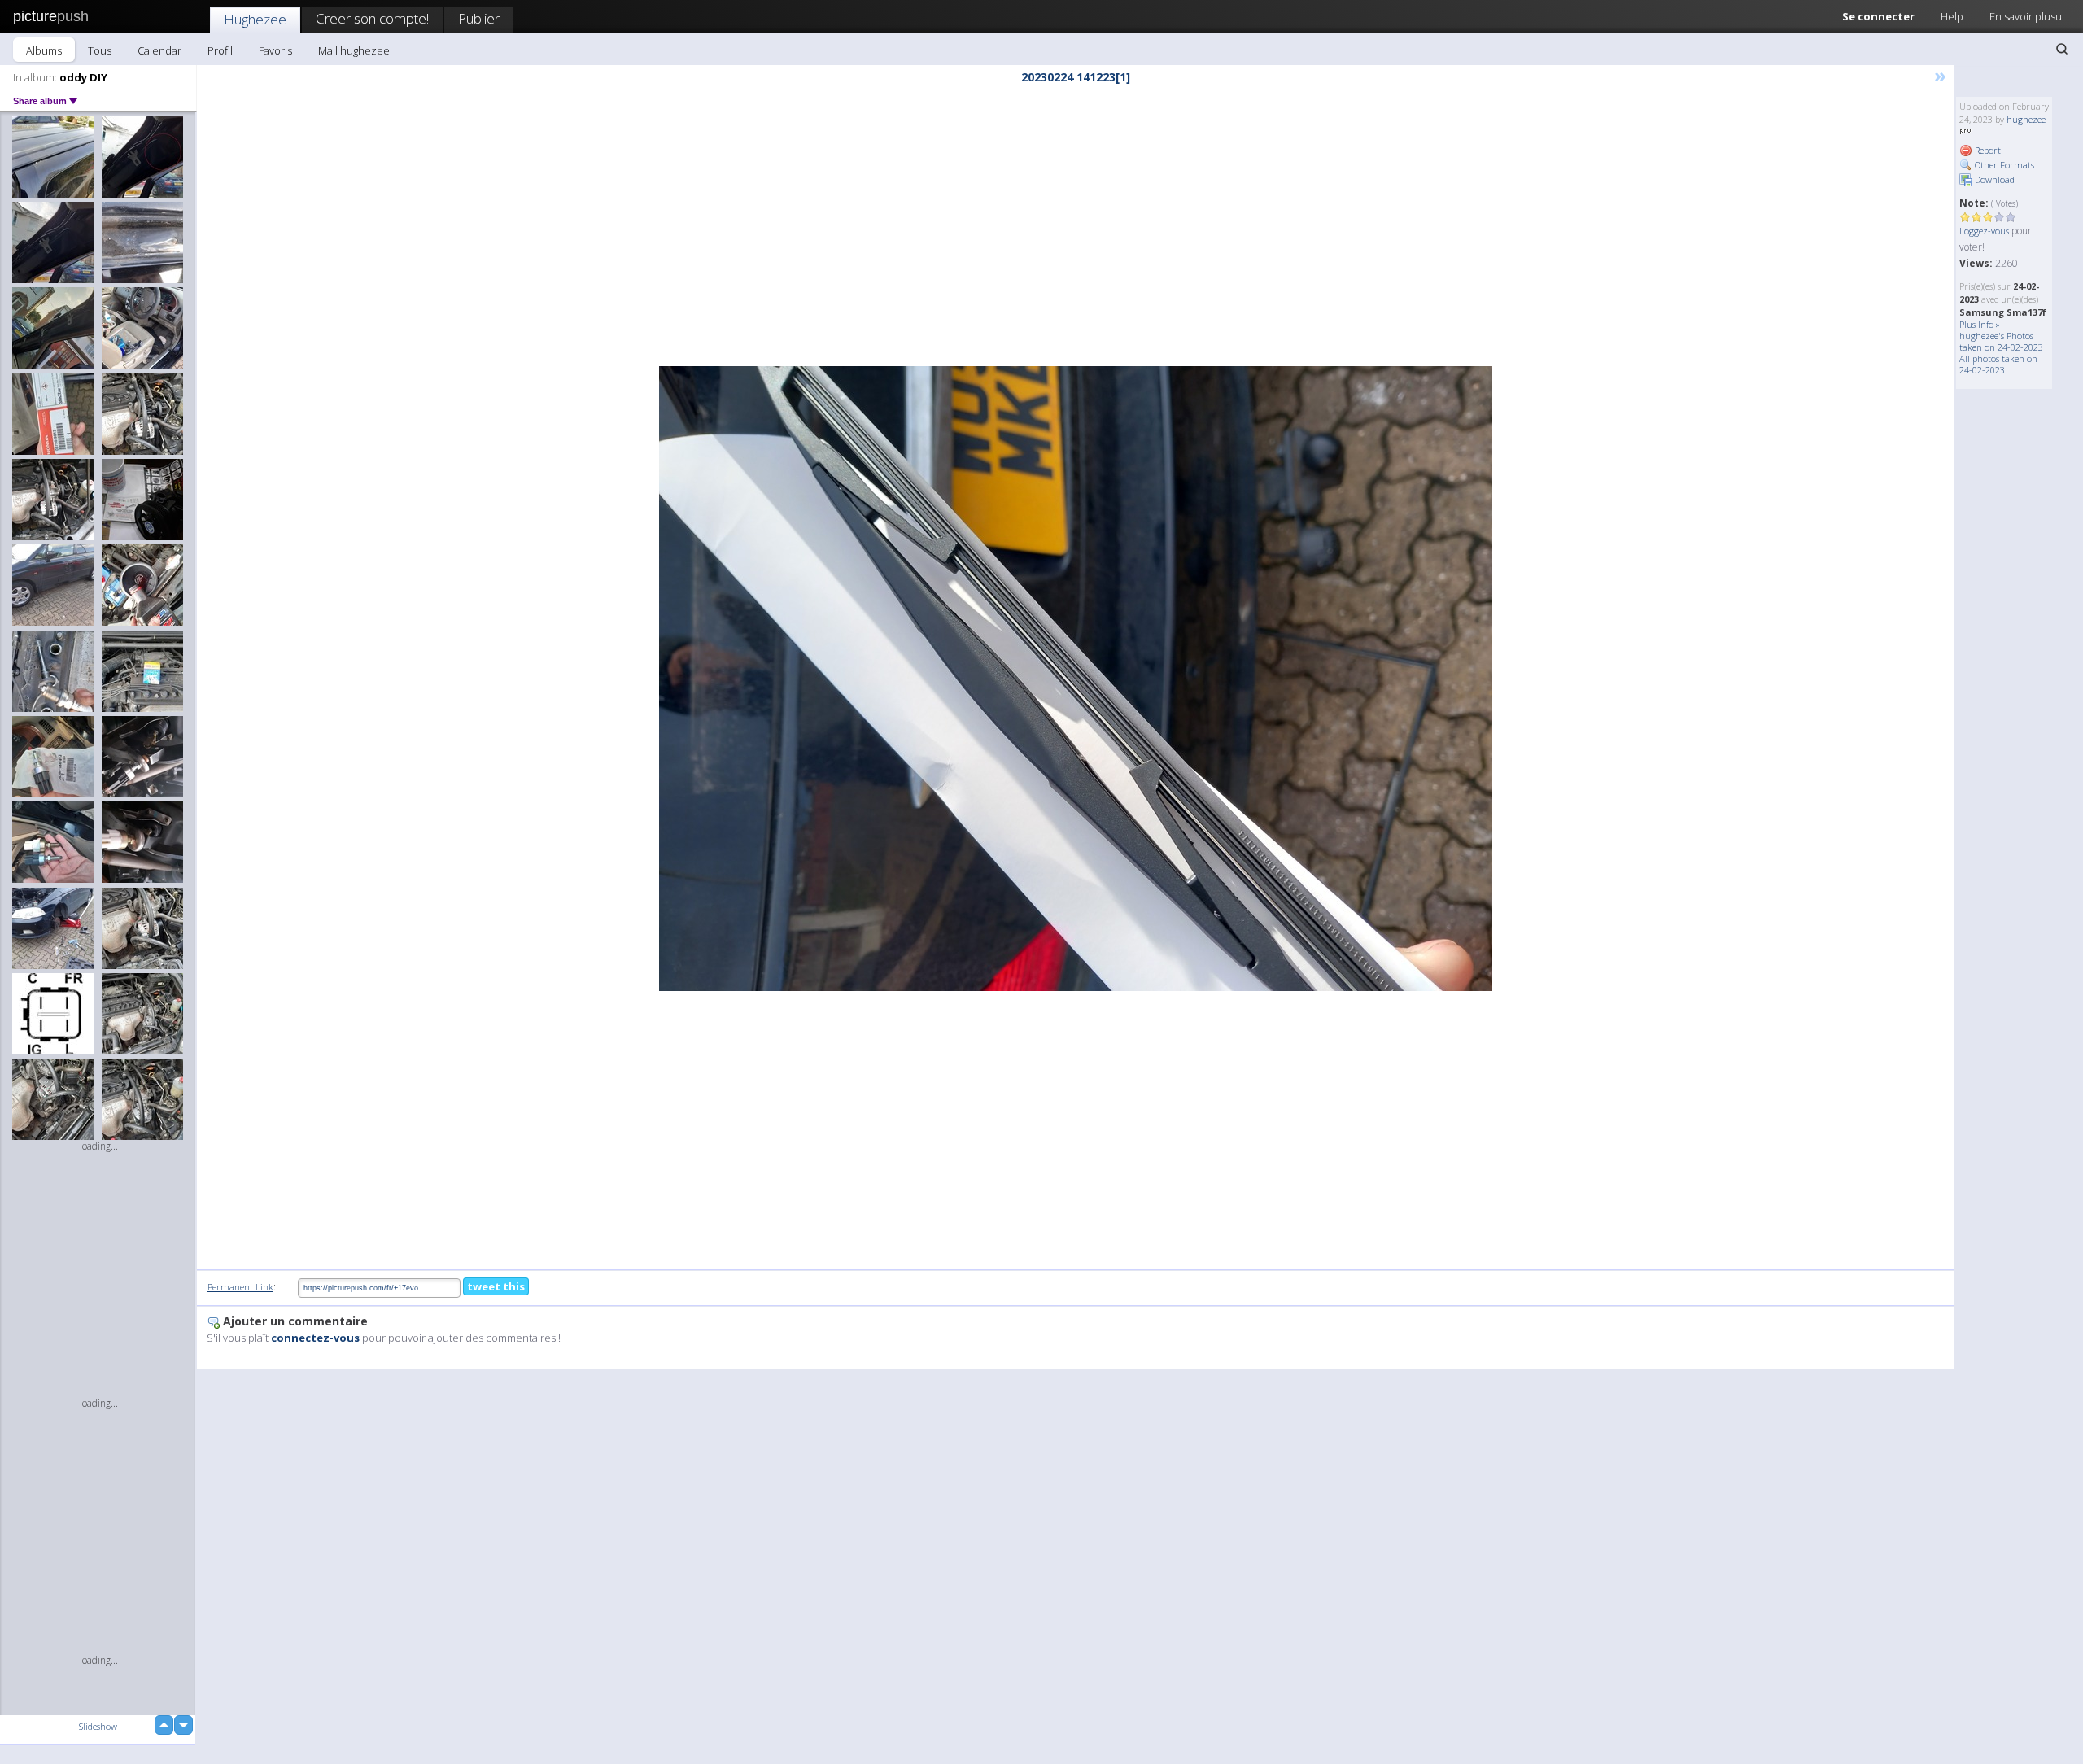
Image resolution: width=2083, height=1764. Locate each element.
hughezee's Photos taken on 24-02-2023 (2001, 341)
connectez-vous (315, 1338)
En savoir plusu (2026, 16)
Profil (220, 50)
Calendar (159, 50)
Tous (100, 50)
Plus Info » (1980, 324)
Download (1993, 179)
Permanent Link (240, 1287)
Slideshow (98, 1726)
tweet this (496, 1286)
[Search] (2062, 49)
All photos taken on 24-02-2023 (1998, 364)
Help (1952, 16)
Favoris (275, 50)
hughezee (2026, 119)
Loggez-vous (1984, 231)
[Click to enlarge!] (1076, 679)
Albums (44, 50)
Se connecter (1878, 16)
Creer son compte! (372, 18)
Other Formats (2003, 165)
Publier (479, 18)
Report (1987, 150)
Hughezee (255, 19)
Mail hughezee (354, 50)
